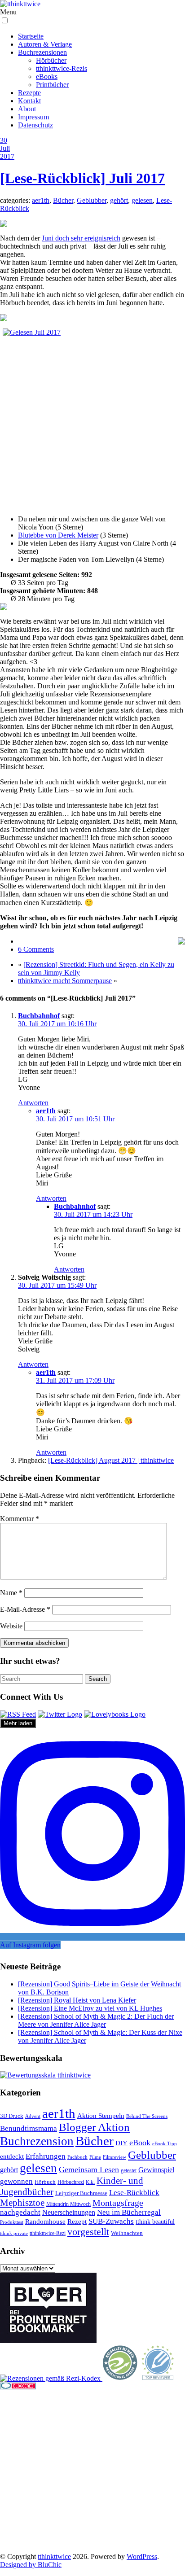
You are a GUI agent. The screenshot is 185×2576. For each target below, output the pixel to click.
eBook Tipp (165, 2143)
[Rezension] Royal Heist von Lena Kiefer (77, 2000)
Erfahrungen (46, 2156)
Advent (33, 2116)
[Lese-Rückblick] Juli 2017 (82, 178)
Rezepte (29, 93)
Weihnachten (127, 2233)
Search (98, 1679)
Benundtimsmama (29, 2128)
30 (4, 140)
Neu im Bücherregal (129, 2212)
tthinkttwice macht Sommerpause (65, 981)
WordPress (142, 2556)
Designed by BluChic (31, 2565)
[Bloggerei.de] (18, 2387)
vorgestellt (88, 2232)
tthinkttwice (54, 2556)
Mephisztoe (22, 2203)
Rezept (77, 2222)
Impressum (33, 117)
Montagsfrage (118, 2203)
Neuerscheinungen (69, 2212)
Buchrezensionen (42, 52)
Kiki (90, 2182)
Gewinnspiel (156, 2170)
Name (11, 1593)
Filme (95, 2157)
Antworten (33, 1103)
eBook (140, 2143)
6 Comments (36, 949)
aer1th (41, 200)
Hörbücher (51, 60)
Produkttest (12, 2222)
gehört (119, 200)
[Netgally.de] (120, 2378)
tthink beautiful (155, 2222)
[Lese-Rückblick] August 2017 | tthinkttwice (111, 1460)
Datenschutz (35, 125)
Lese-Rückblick (134, 2193)
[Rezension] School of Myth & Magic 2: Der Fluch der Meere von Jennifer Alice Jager (96, 2020)
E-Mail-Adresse (25, 1609)
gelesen (142, 200)
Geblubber (92, 200)
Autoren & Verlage (45, 44)
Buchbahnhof (39, 1016)
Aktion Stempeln (101, 2116)
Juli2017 (7, 152)
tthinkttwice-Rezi (48, 2233)
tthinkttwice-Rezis (62, 68)
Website (11, 1626)
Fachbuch (77, 2157)
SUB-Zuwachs (111, 2221)
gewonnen (16, 2181)
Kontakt (29, 101)
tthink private (14, 2233)
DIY (121, 2143)
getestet (129, 2170)
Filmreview (115, 2157)
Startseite (31, 36)
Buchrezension (37, 2141)
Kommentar (20, 1519)
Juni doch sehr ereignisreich (81, 238)
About (27, 109)
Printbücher (52, 85)
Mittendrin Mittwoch (68, 2204)
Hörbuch (45, 2182)
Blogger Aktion (94, 2127)
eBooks (47, 77)
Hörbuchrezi (71, 2182)
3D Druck (12, 2116)
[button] (5, 20)
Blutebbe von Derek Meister (58, 535)
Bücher (63, 200)
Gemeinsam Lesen (89, 2169)
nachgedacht (20, 2212)
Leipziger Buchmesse (81, 2193)
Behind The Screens (147, 2116)
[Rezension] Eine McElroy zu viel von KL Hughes (90, 2008)
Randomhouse (45, 2221)
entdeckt (12, 2156)
